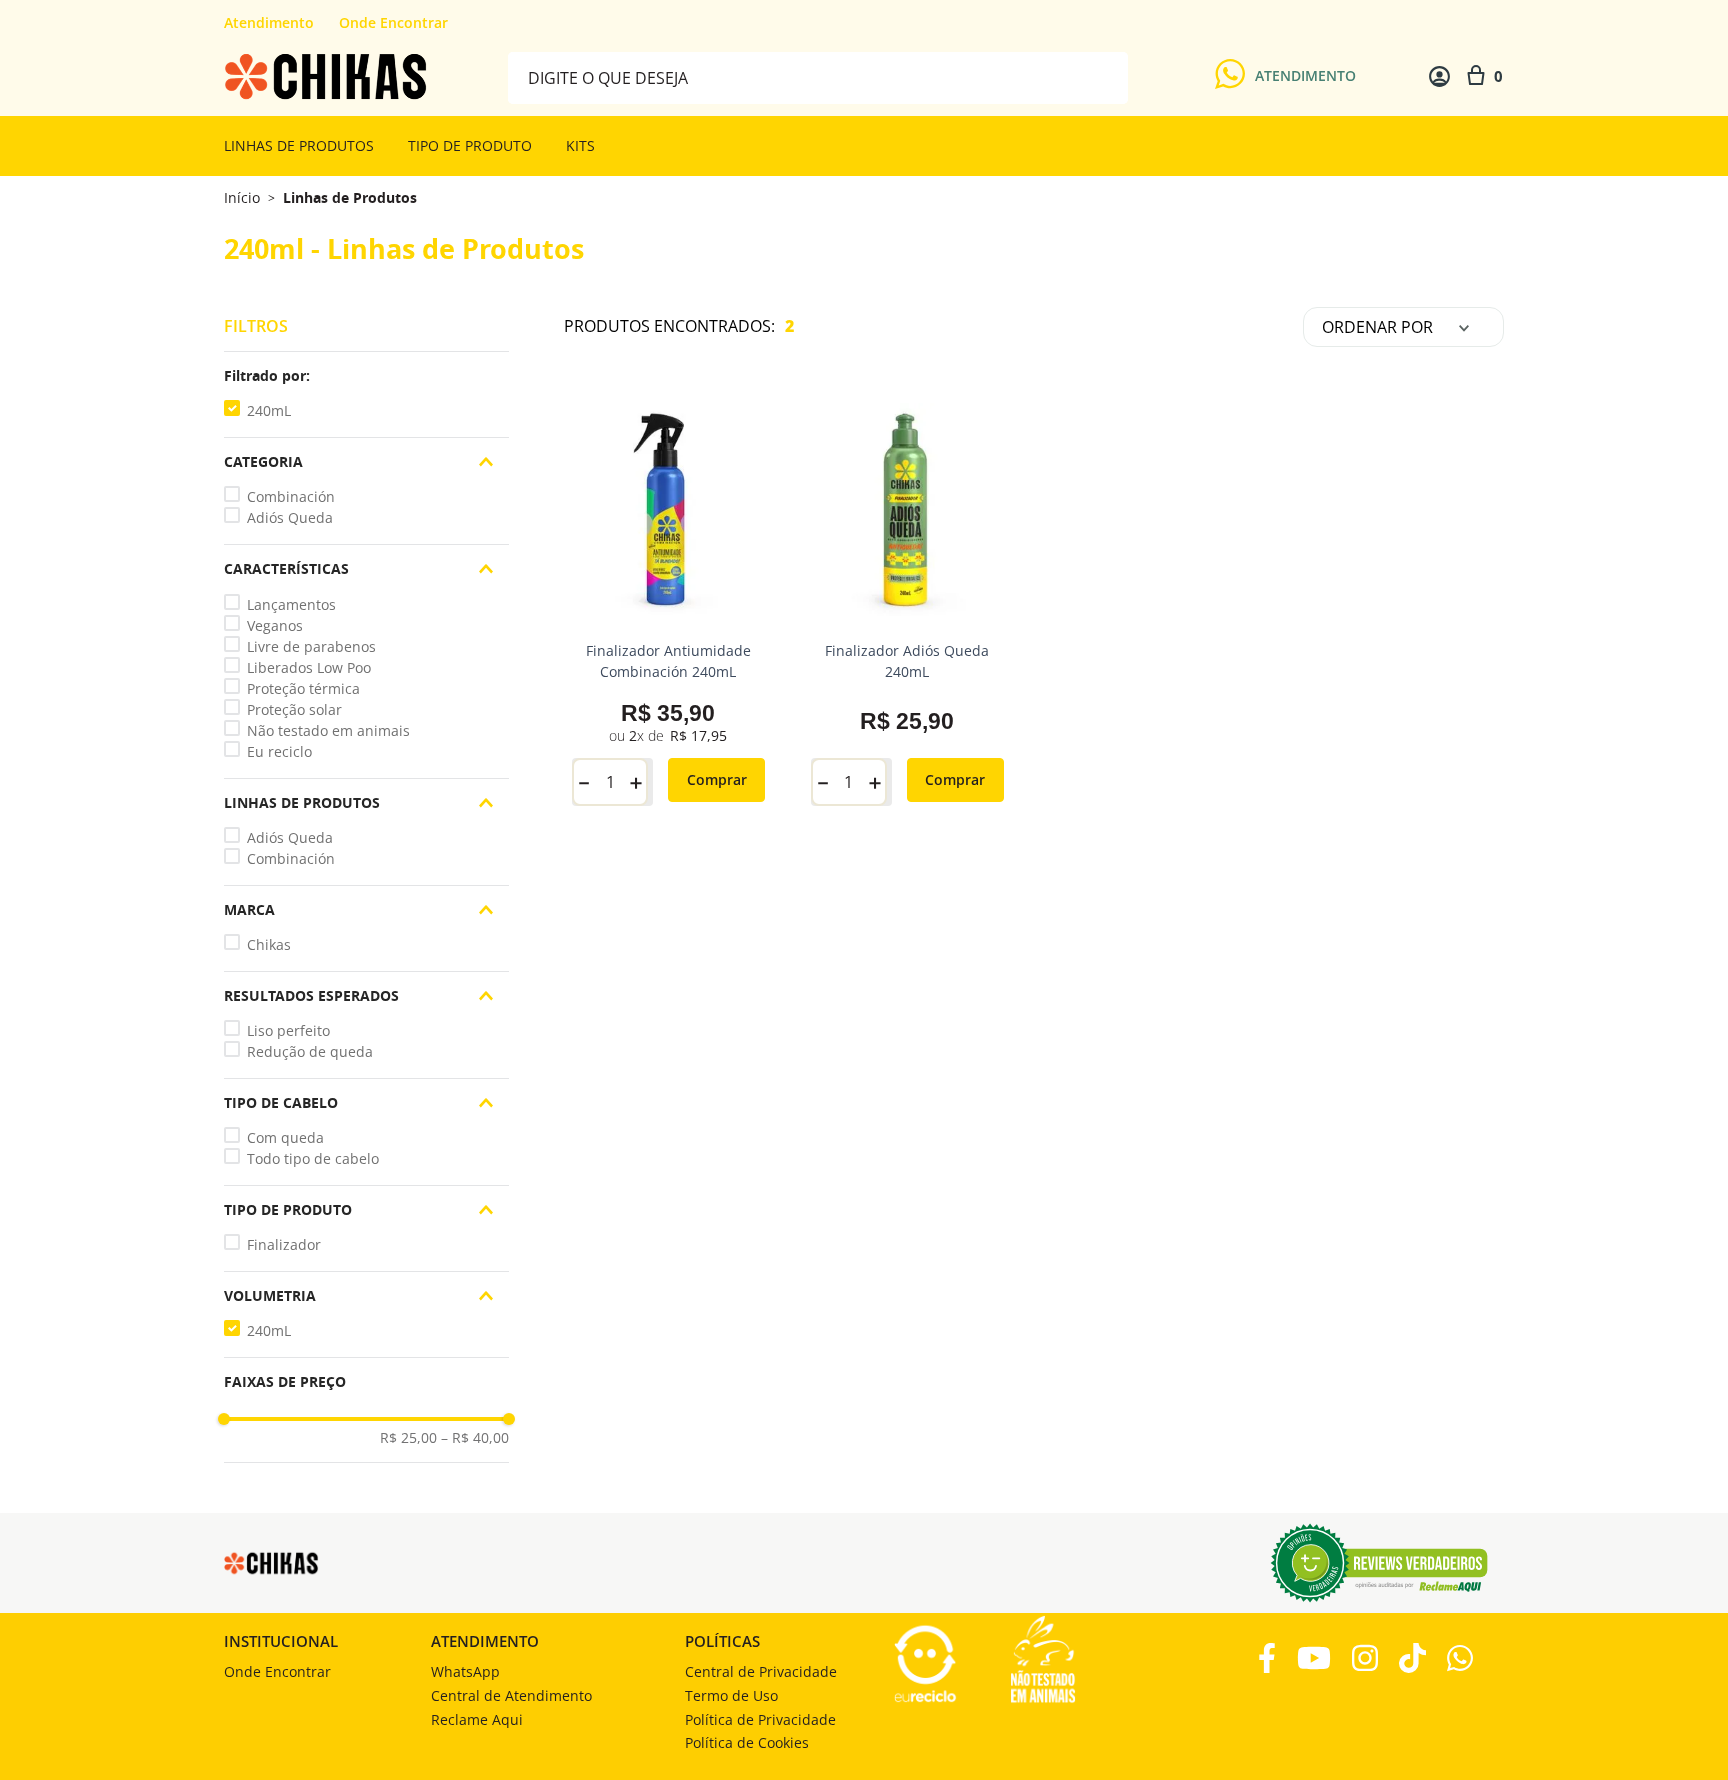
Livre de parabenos (311, 646)
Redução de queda (310, 1051)
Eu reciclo (279, 751)
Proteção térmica (303, 688)
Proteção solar (294, 709)
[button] (366, 376)
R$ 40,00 (475, 1438)
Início (242, 197)
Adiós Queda (290, 517)
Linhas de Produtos (350, 198)
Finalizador (284, 1244)
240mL (269, 410)
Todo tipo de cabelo (313, 1158)
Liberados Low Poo (309, 667)
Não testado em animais (328, 730)
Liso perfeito (288, 1030)
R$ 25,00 (408, 1438)
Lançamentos (291, 604)
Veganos (275, 625)
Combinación (291, 496)
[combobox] (818, 76)
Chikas (269, 944)
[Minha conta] (1439, 76)
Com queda (285, 1137)
